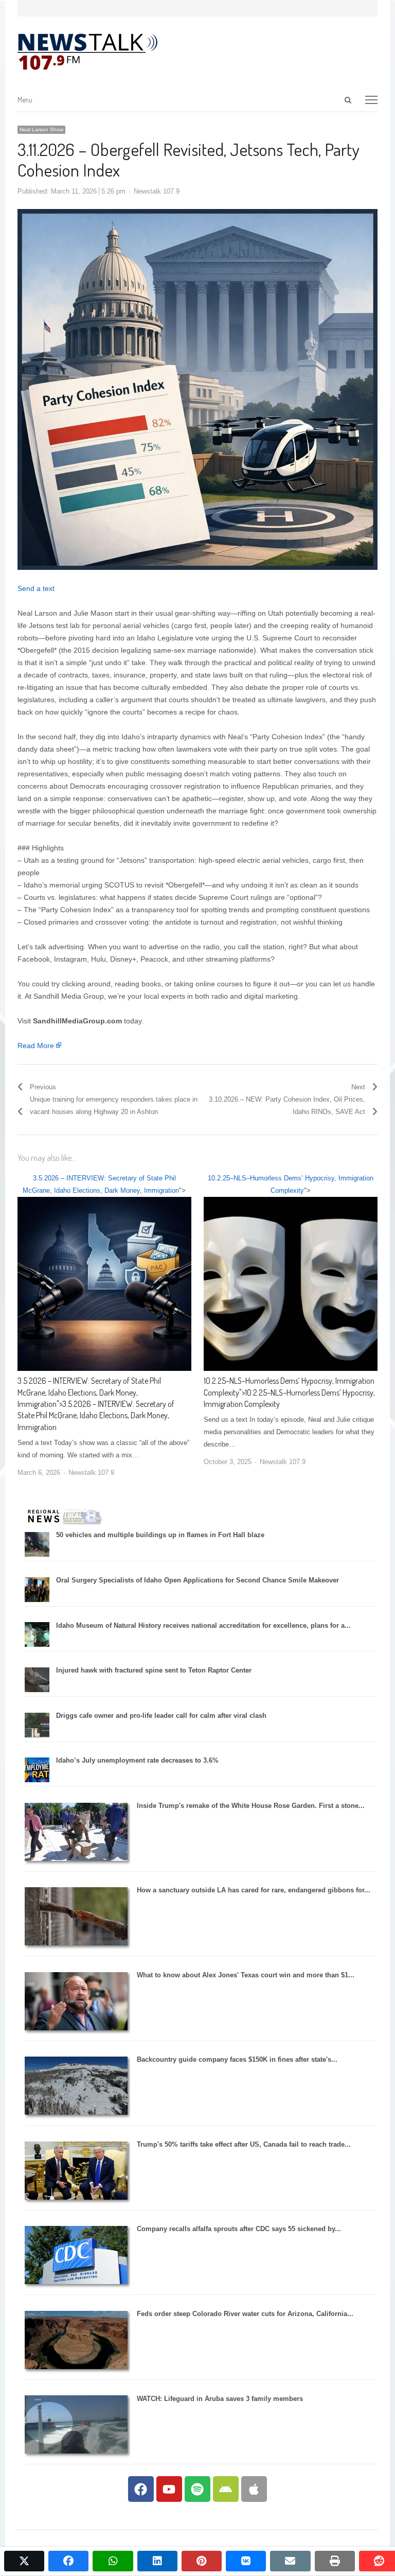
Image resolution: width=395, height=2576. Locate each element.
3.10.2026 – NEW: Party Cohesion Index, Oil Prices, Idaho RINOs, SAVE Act (287, 1106)
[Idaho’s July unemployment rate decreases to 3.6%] (37, 1780)
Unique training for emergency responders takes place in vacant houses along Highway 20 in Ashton (114, 1106)
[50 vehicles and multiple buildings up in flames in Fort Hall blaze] (37, 1554)
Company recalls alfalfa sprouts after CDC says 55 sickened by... (239, 2229)
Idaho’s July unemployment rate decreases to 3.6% (137, 1760)
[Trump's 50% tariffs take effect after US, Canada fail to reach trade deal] (76, 2197)
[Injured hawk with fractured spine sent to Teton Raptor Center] (37, 1690)
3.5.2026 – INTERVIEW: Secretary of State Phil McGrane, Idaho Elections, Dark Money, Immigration (89, 1392)
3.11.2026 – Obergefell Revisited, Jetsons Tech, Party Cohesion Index (188, 159)
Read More (36, 1046)
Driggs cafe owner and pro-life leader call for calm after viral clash (161, 1716)
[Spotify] (197, 2489)
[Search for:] (301, 100)
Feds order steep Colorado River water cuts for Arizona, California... (245, 2314)
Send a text (36, 588)
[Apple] (254, 2489)
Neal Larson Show (41, 129)
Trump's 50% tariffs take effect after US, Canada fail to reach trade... (244, 2144)
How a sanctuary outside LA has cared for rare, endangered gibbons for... (254, 1890)
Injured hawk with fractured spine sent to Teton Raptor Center (154, 1670)
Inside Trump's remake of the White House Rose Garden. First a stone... (251, 1806)
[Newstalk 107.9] (87, 52)
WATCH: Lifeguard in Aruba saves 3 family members (220, 2399)
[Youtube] (169, 2489)
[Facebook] (141, 2489)
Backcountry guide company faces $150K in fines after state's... (237, 2059)
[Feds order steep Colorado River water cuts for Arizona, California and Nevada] (76, 2367)
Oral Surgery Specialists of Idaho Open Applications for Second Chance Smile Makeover (197, 1580)
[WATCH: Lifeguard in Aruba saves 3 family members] (76, 2451)
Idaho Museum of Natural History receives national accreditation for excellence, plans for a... (203, 1625)
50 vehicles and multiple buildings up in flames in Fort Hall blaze (160, 1535)
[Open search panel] (348, 100)
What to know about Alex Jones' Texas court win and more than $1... (246, 1975)
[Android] (226, 2489)
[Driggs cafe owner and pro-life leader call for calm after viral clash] (37, 1735)
